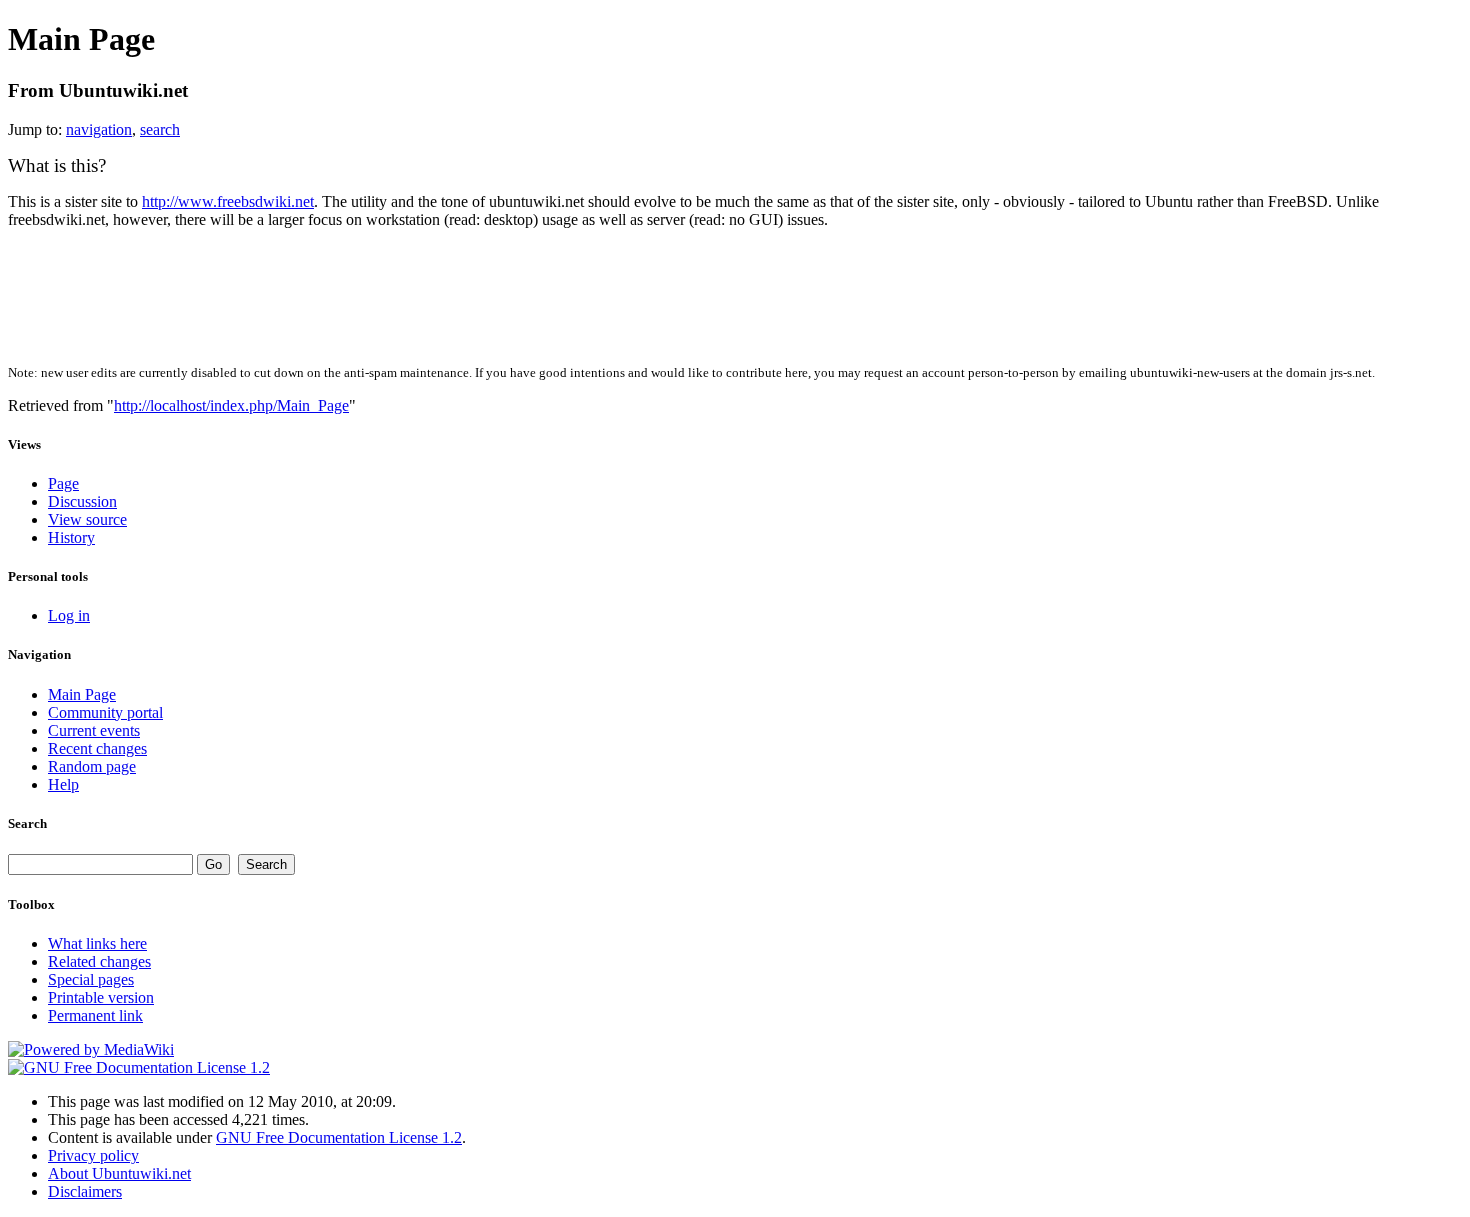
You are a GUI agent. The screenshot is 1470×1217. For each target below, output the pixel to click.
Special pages (91, 979)
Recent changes (97, 748)
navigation (99, 129)
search (160, 129)
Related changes (99, 961)
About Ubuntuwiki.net (119, 1173)
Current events (94, 730)
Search (27, 823)
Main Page (82, 694)
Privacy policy (93, 1155)
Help (63, 784)
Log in (69, 615)
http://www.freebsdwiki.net (228, 201)
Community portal (105, 712)
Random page (92, 766)
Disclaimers (85, 1191)
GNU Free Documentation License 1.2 (339, 1137)
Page (63, 483)
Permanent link (95, 1015)
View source (87, 519)
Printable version (101, 997)
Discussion (82, 501)
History (71, 537)
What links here (97, 943)
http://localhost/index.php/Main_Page (231, 405)
